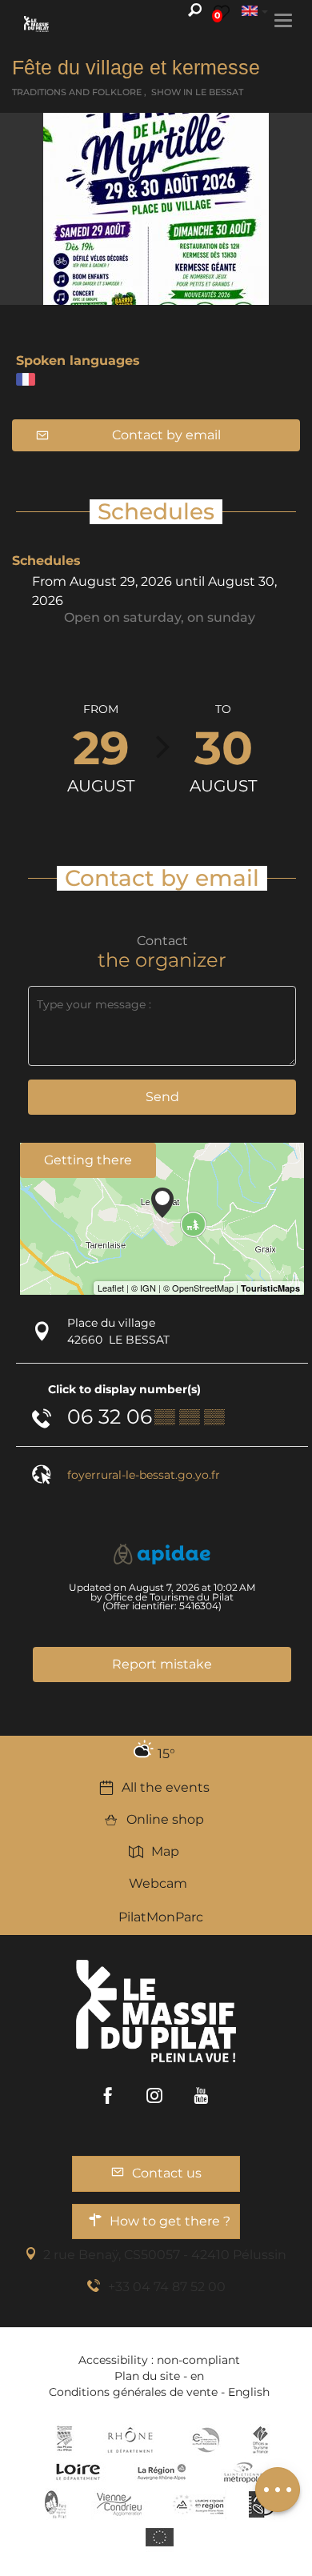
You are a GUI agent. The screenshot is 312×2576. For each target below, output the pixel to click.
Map (165, 1851)
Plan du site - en (159, 2376)
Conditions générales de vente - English (159, 2392)
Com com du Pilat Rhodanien (204, 2440)
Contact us (167, 2173)
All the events (166, 1787)
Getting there (88, 1160)
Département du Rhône (130, 2440)
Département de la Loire (78, 2472)
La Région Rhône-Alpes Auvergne (162, 2472)
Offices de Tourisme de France (260, 2440)
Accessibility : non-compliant (159, 2360)
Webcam (158, 1883)
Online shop (165, 1819)
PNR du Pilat (56, 2504)
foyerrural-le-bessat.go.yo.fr (144, 1475)
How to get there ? (170, 2221)
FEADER (199, 2504)
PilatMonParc (161, 1917)
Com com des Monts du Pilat (64, 2440)
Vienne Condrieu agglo (120, 2504)
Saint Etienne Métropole (243, 2472)
